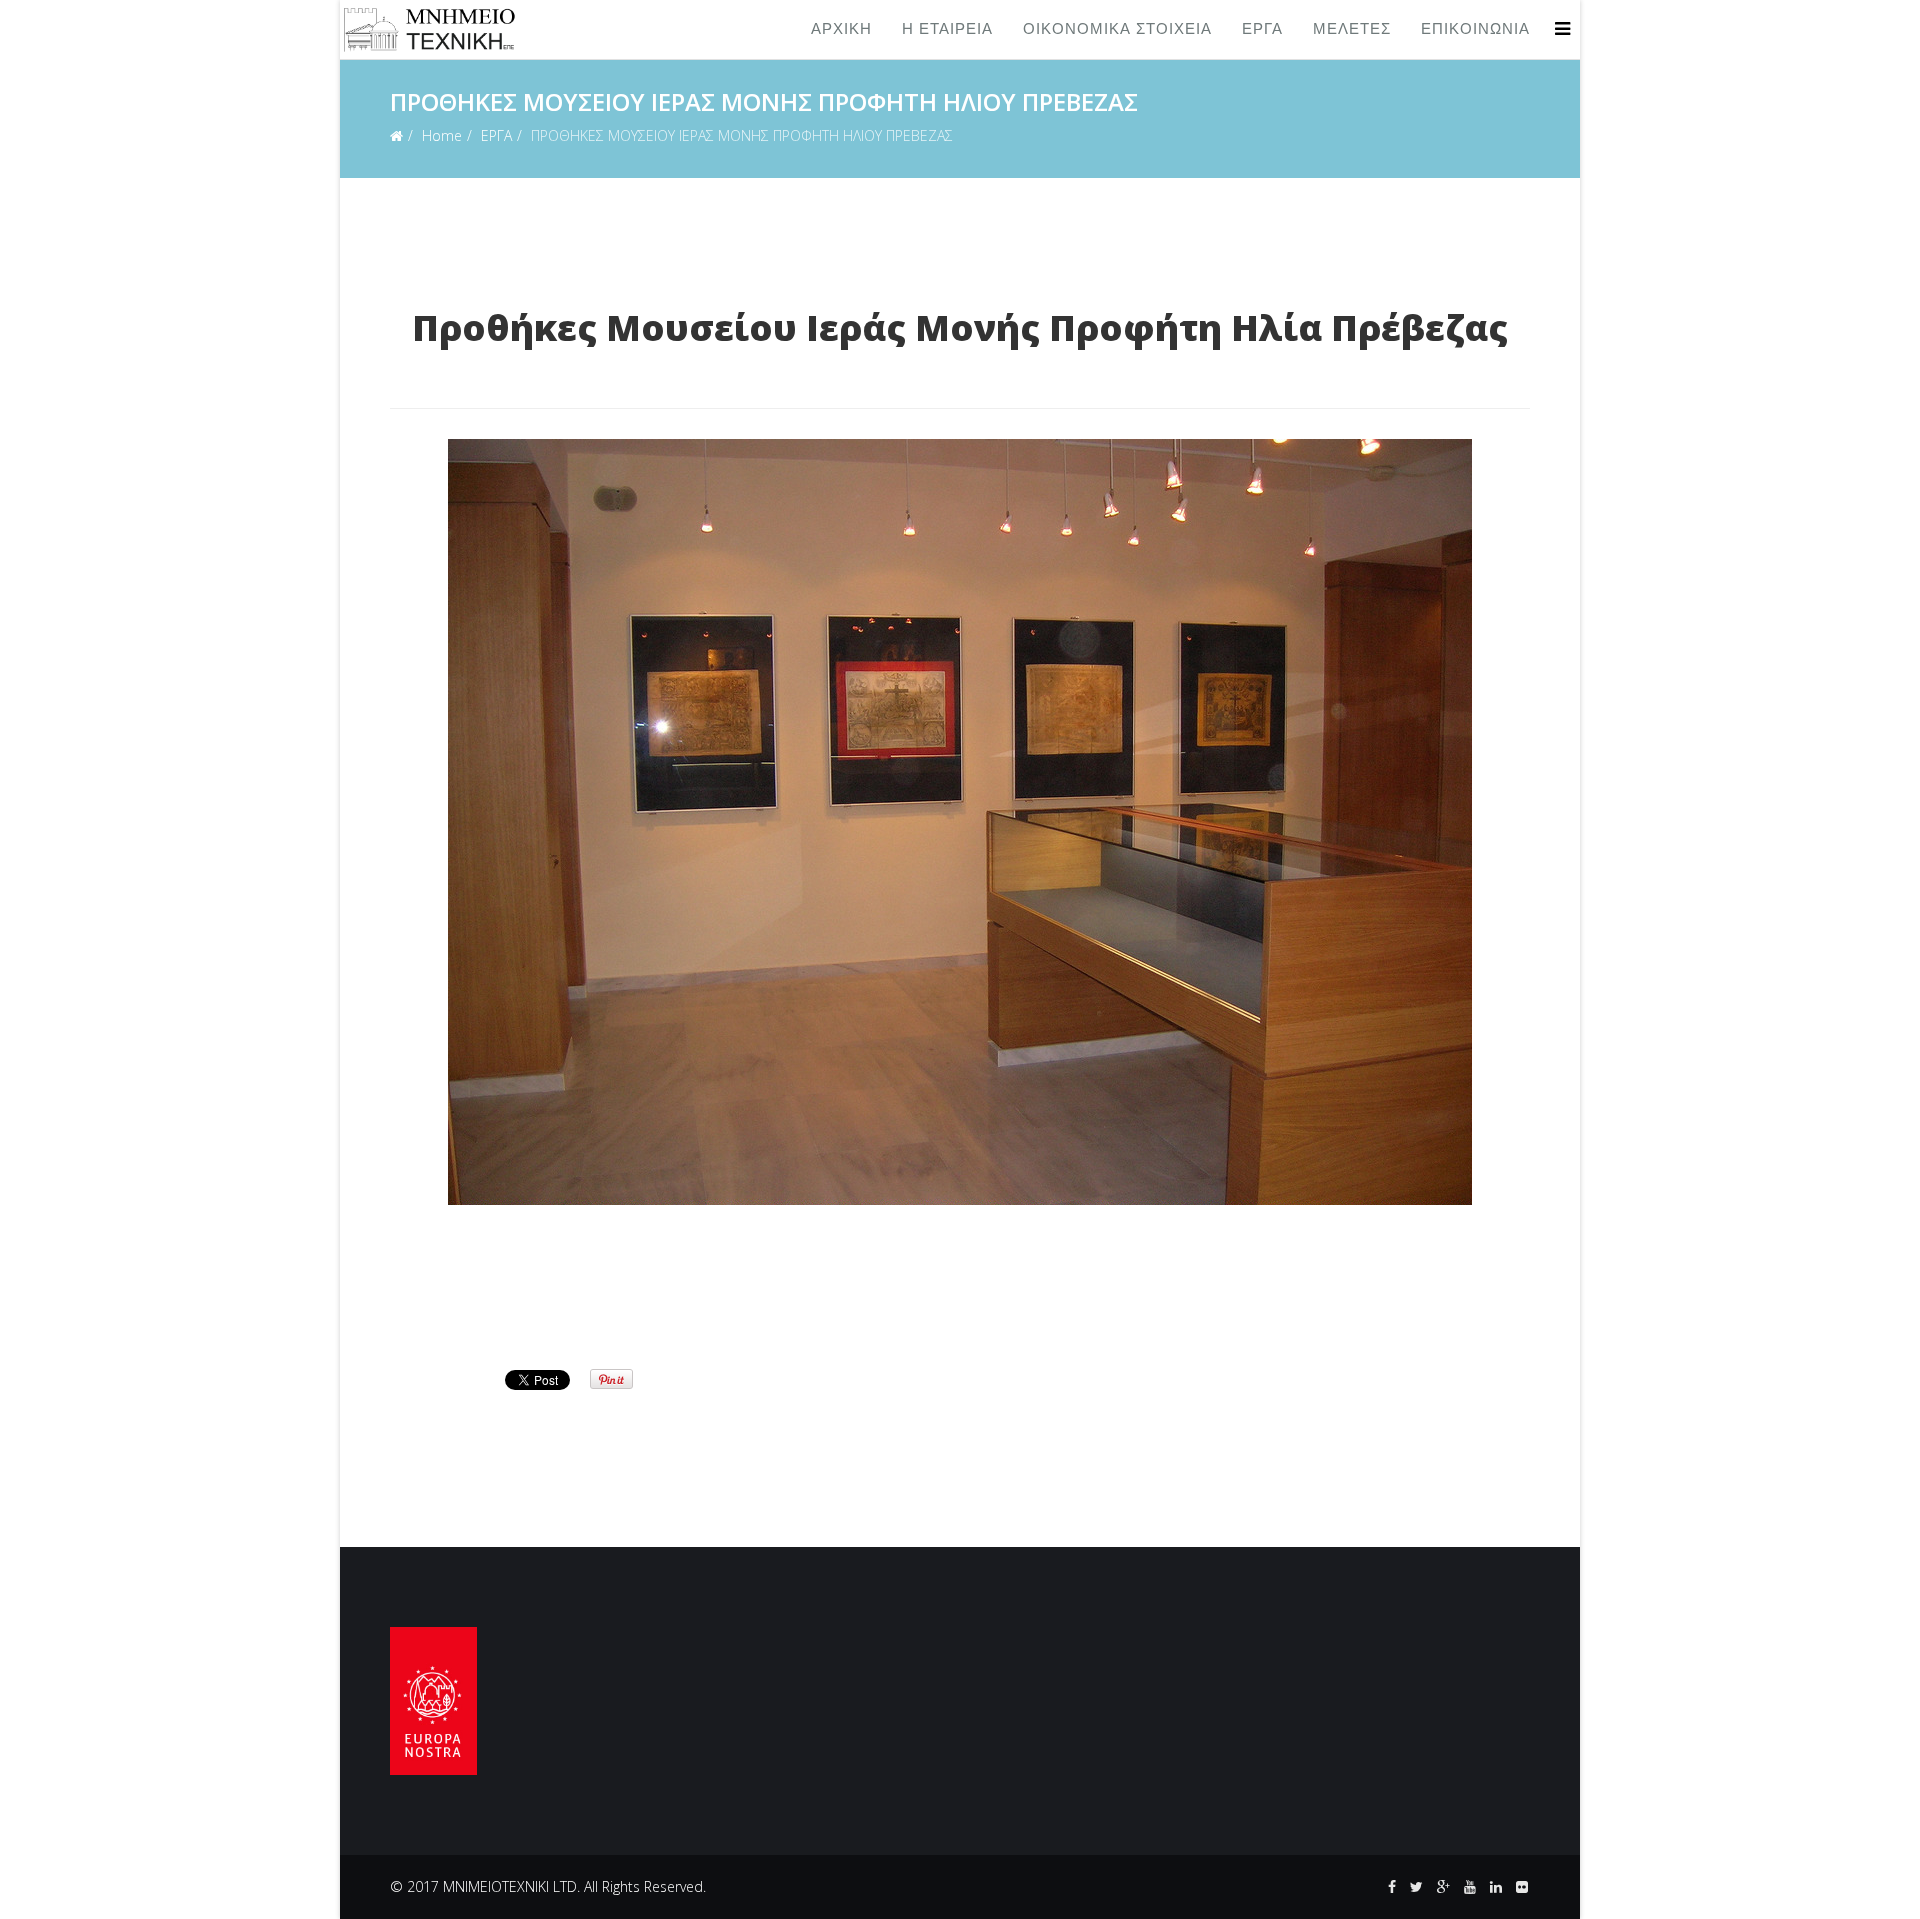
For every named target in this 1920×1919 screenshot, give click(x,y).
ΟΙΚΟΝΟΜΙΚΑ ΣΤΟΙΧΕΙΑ (1117, 29)
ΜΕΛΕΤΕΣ (1352, 29)
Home (442, 135)
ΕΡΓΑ (1262, 29)
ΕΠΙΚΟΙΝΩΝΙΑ (1475, 29)
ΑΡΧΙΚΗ (841, 29)
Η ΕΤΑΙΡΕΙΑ (947, 29)
